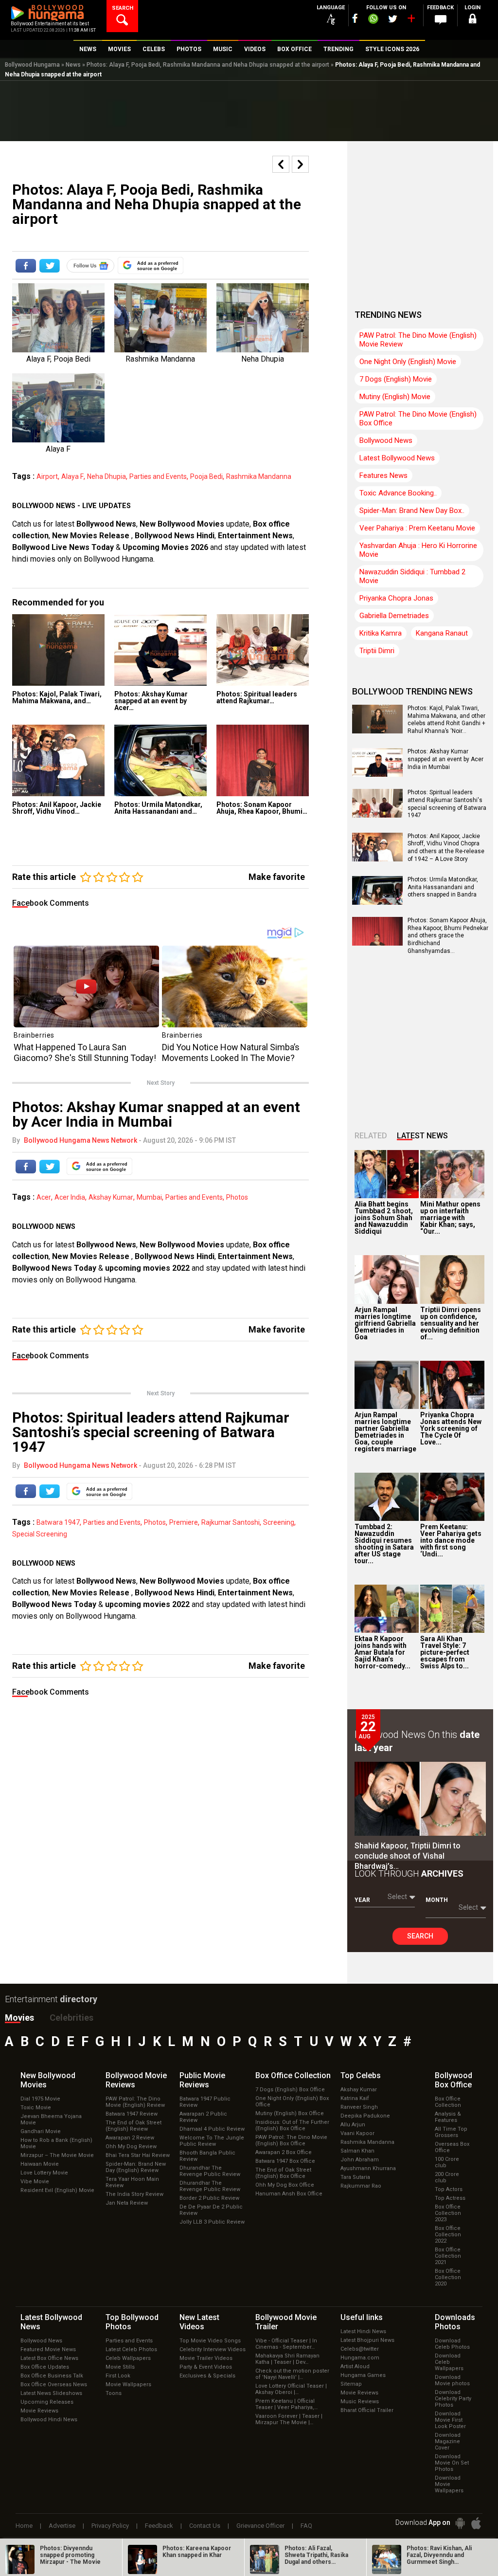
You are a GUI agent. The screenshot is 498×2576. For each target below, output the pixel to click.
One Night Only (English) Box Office (292, 2101)
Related (371, 1136)
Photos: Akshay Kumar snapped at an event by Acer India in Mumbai (445, 759)
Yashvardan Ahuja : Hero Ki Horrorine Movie (418, 550)
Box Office (293, 2075)
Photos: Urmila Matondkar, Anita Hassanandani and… (158, 808)
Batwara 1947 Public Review (205, 2102)
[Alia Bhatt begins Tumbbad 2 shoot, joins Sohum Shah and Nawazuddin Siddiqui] (387, 1174)
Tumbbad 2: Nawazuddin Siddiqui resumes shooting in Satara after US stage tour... (384, 1544)
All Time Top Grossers (451, 2132)
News (73, 65)
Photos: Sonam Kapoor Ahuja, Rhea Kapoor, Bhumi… (262, 808)
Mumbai (149, 1197)
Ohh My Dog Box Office (285, 2185)
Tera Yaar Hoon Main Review (132, 2182)
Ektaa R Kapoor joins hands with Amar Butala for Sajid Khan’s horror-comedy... (382, 1652)
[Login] (473, 20)
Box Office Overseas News (54, 2384)
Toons (114, 2393)
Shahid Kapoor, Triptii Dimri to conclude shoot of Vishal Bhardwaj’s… (408, 1856)
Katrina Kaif (355, 2098)
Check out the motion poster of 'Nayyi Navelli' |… (292, 2374)
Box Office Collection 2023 (448, 2213)
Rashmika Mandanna (259, 476)
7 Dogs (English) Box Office (290, 2090)
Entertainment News (255, 536)
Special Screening (40, 1534)
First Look (118, 2376)
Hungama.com (360, 2358)
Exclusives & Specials (207, 2376)
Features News (383, 475)
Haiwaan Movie (40, 2164)
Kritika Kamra (381, 633)
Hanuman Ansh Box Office (289, 2194)
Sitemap (351, 2384)
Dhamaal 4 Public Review (212, 2129)
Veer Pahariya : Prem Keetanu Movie (417, 528)
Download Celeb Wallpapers (449, 2362)
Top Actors (449, 2189)
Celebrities (71, 2018)
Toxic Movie (36, 2108)
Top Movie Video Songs (210, 2341)
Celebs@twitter (360, 2349)
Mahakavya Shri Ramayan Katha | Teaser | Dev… (287, 2359)
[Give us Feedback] (441, 20)
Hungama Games (363, 2375)
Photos (237, 1197)
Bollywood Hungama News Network (80, 1140)
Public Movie (202, 2080)
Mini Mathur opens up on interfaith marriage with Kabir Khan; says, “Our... (450, 1218)
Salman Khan (357, 2151)
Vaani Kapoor (357, 2133)
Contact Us (205, 2526)
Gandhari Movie (41, 2131)
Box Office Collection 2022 (448, 2235)
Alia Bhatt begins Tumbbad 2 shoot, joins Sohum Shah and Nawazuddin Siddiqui (384, 1218)
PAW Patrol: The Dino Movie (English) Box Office (418, 419)
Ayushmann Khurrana (368, 2168)
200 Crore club (447, 2177)
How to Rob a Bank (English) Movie (56, 2143)
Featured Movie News (48, 2349)
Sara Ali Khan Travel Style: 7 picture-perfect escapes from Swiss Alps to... (445, 1652)
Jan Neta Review (127, 2203)
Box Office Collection (448, 2102)
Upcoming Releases (47, 2402)
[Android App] (460, 2523)
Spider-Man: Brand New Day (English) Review (136, 2167)
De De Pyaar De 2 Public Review (211, 2210)
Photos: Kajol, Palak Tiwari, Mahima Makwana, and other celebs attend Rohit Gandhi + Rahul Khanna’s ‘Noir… (446, 720)
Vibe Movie (35, 2182)
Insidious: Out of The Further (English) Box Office (292, 2125)
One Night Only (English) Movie (408, 362)
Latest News (422, 1136)
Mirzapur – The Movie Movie (57, 2155)
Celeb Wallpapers (128, 2358)
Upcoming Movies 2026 (165, 547)
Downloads (455, 2322)
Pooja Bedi (206, 476)
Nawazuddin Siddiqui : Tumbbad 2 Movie (412, 576)
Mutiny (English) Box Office (290, 2113)
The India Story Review (134, 2194)
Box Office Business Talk (52, 2376)
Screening (279, 1522)
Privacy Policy (110, 2526)
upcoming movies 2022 (148, 1268)
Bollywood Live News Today (63, 547)
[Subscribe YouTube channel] (411, 20)
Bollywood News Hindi (175, 536)
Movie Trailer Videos (206, 2358)
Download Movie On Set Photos (452, 2463)
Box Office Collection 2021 (448, 2256)
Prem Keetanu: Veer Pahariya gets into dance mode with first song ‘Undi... (451, 1540)
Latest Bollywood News (397, 458)
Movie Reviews (39, 2411)
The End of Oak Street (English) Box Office (283, 2173)
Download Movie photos (452, 2380)
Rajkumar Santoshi (231, 1522)
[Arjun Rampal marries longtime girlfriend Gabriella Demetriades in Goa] (387, 1279)
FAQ (306, 2526)
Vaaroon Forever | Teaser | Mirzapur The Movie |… (289, 2419)
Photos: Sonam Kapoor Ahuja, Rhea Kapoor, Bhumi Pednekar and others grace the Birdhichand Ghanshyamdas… (448, 935)
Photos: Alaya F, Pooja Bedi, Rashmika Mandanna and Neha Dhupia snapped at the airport (208, 65)
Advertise (62, 2526)
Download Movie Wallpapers (449, 2484)
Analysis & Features (448, 2117)
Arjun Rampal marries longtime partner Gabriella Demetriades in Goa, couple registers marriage (385, 1432)
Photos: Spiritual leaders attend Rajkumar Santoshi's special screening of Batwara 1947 (447, 804)
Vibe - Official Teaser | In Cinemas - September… (286, 2344)
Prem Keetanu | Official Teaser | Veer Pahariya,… (286, 2404)
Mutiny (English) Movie (395, 397)
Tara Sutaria (355, 2177)
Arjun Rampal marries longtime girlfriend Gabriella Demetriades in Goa (385, 1323)
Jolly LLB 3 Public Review (212, 2222)
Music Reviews (360, 2402)
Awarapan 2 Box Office (284, 2152)
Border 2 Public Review (209, 2198)
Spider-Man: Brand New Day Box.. (412, 511)
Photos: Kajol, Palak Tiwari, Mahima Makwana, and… (57, 697)
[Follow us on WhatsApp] (373, 20)
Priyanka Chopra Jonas (396, 598)
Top (361, 2075)
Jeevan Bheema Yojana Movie (51, 2119)
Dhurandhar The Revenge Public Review (210, 2171)
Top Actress (450, 2198)
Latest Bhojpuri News (367, 2340)
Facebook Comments (51, 903)
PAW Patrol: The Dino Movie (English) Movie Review (418, 340)
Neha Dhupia (107, 476)
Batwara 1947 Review (132, 2114)
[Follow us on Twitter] (393, 19)
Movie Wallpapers (128, 2384)
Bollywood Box (454, 2080)
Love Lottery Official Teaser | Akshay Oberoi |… (291, 2389)
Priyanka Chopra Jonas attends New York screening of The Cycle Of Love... (451, 1428)
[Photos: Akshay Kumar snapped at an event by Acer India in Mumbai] (160, 650)
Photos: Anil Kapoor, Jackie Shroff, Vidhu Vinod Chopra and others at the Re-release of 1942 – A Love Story (446, 848)
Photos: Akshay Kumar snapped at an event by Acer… (151, 701)
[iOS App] (476, 2523)
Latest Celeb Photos (131, 2349)
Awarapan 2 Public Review (203, 2117)
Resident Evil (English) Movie (57, 2190)
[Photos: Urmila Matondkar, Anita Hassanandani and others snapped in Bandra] (160, 760)
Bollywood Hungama (32, 65)
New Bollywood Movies (182, 524)
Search (420, 1936)
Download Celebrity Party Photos (453, 2399)
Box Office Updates (45, 2367)
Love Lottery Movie (44, 2173)
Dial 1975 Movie (40, 2099)
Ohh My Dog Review (131, 2147)
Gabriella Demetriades (394, 616)
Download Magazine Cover (448, 2441)
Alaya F (72, 476)
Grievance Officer (260, 2526)
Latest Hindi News (363, 2331)
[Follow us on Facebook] (355, 18)
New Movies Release (92, 536)
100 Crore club (447, 2162)
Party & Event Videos (206, 2367)
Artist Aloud (355, 2366)
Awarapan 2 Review (130, 2138)
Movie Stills (120, 2367)
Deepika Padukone (365, 2116)
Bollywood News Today (54, 1268)
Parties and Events (158, 476)
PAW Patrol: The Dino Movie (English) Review (135, 2102)
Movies (19, 2018)
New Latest (199, 2322)
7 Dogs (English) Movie (396, 379)
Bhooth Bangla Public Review (207, 2156)
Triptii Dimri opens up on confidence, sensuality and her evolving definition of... (451, 1323)
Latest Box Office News (49, 2358)
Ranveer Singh (359, 2107)
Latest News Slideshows (51, 2393)
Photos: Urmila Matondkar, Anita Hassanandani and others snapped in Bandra (443, 887)
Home (24, 2526)
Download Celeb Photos (452, 2344)
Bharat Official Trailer (367, 2410)
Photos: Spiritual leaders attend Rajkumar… (257, 697)
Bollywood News (106, 524)
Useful (362, 2317)
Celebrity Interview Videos (213, 2349)
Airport (47, 476)
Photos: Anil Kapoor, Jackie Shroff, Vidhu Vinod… (57, 808)
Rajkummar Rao (361, 2186)
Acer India (70, 1197)
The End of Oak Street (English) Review (133, 2126)
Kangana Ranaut (442, 633)
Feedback (159, 2526)
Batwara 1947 (58, 1522)
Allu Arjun (353, 2125)
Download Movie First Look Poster (450, 2420)
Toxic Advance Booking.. (398, 493)
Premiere (184, 1522)
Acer (44, 1197)
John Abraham (360, 2160)
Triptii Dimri (377, 651)
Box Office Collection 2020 (448, 2277)
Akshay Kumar (111, 1197)
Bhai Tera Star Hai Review (138, 2155)
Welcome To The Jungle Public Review (212, 2141)
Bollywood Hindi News (49, 2420)
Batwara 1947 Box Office (285, 2161)
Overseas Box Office (452, 2147)
